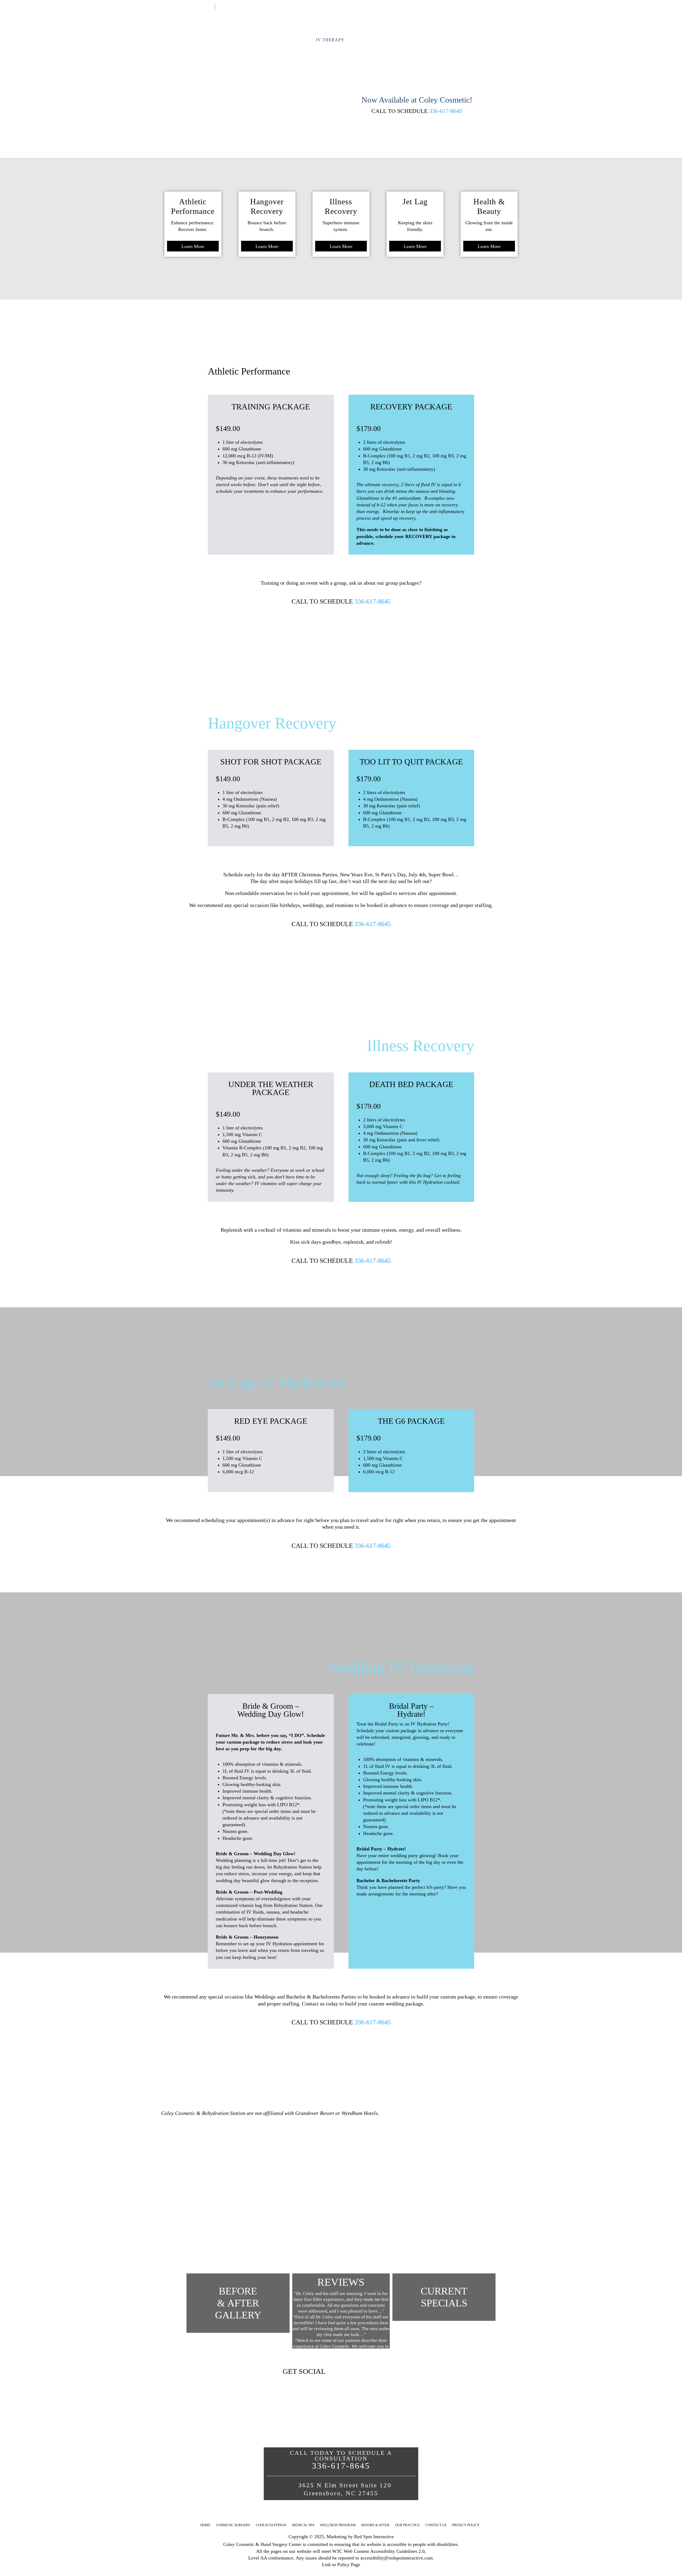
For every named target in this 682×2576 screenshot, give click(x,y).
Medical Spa (303, 2525)
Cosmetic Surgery (233, 2525)
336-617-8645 (446, 111)
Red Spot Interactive (374, 2537)
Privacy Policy (466, 2525)
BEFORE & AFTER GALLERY (238, 2303)
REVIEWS (341, 2282)
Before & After (375, 2525)
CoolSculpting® (271, 2525)
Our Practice (407, 2525)
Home (208, 7)
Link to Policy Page (341, 2565)
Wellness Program (338, 2525)
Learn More (193, 246)
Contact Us (229, 7)
